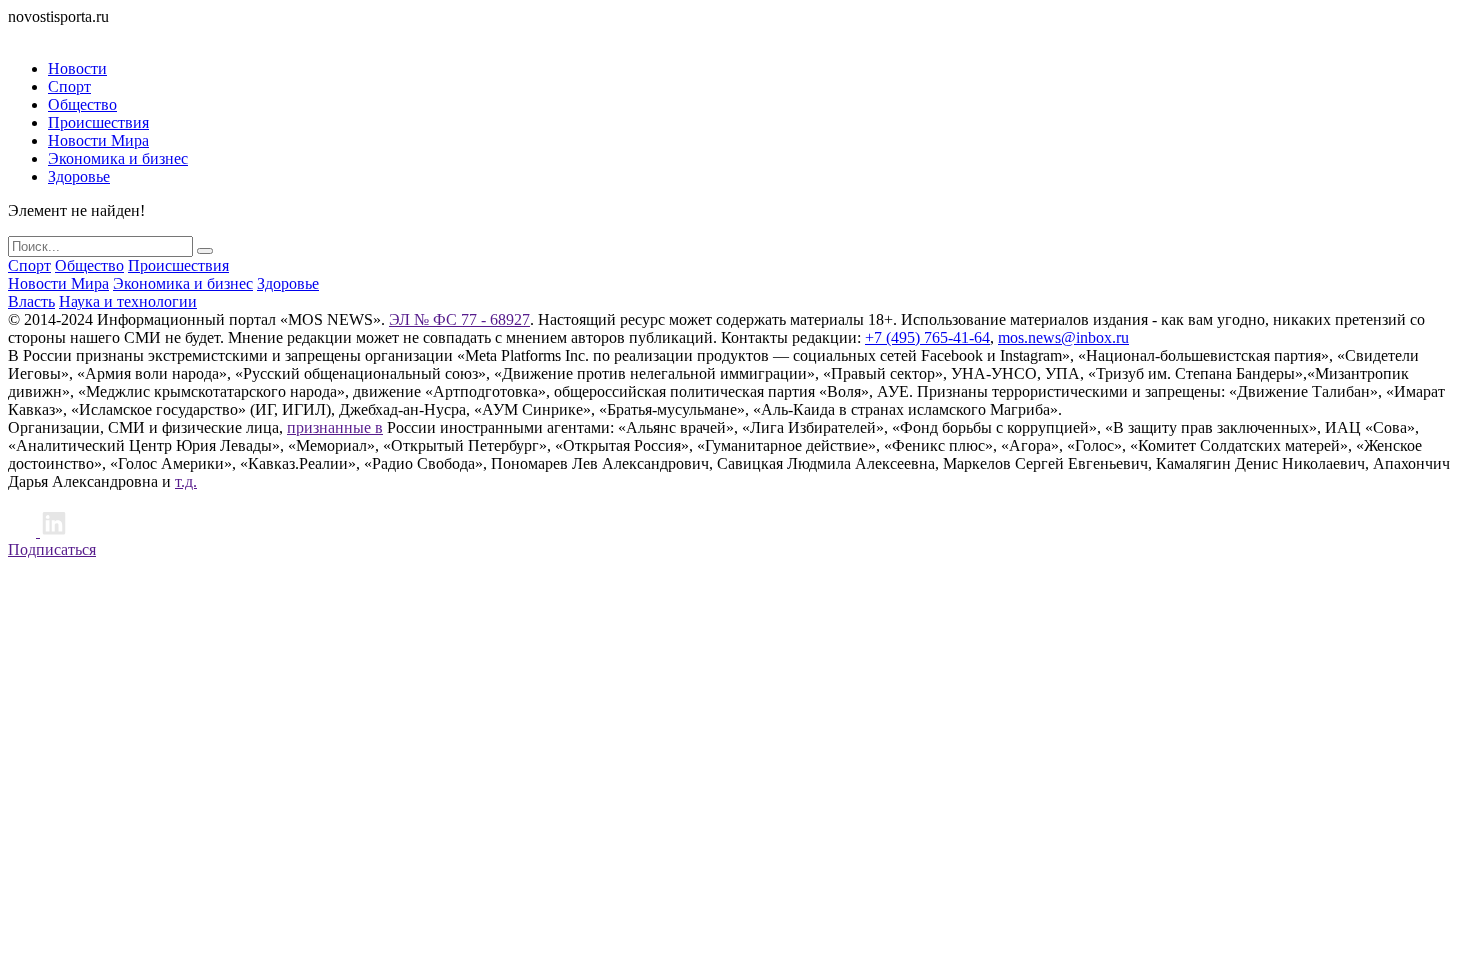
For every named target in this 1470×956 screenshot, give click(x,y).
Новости (77, 68)
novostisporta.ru (58, 16)
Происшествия (98, 122)
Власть (31, 301)
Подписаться (52, 549)
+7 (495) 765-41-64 (927, 337)
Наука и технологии (128, 301)
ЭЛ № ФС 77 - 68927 (459, 319)
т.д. (186, 481)
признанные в (335, 427)
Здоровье (79, 176)
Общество (82, 104)
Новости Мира (98, 140)
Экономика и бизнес (118, 158)
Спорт (69, 86)
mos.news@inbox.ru (1063, 337)
